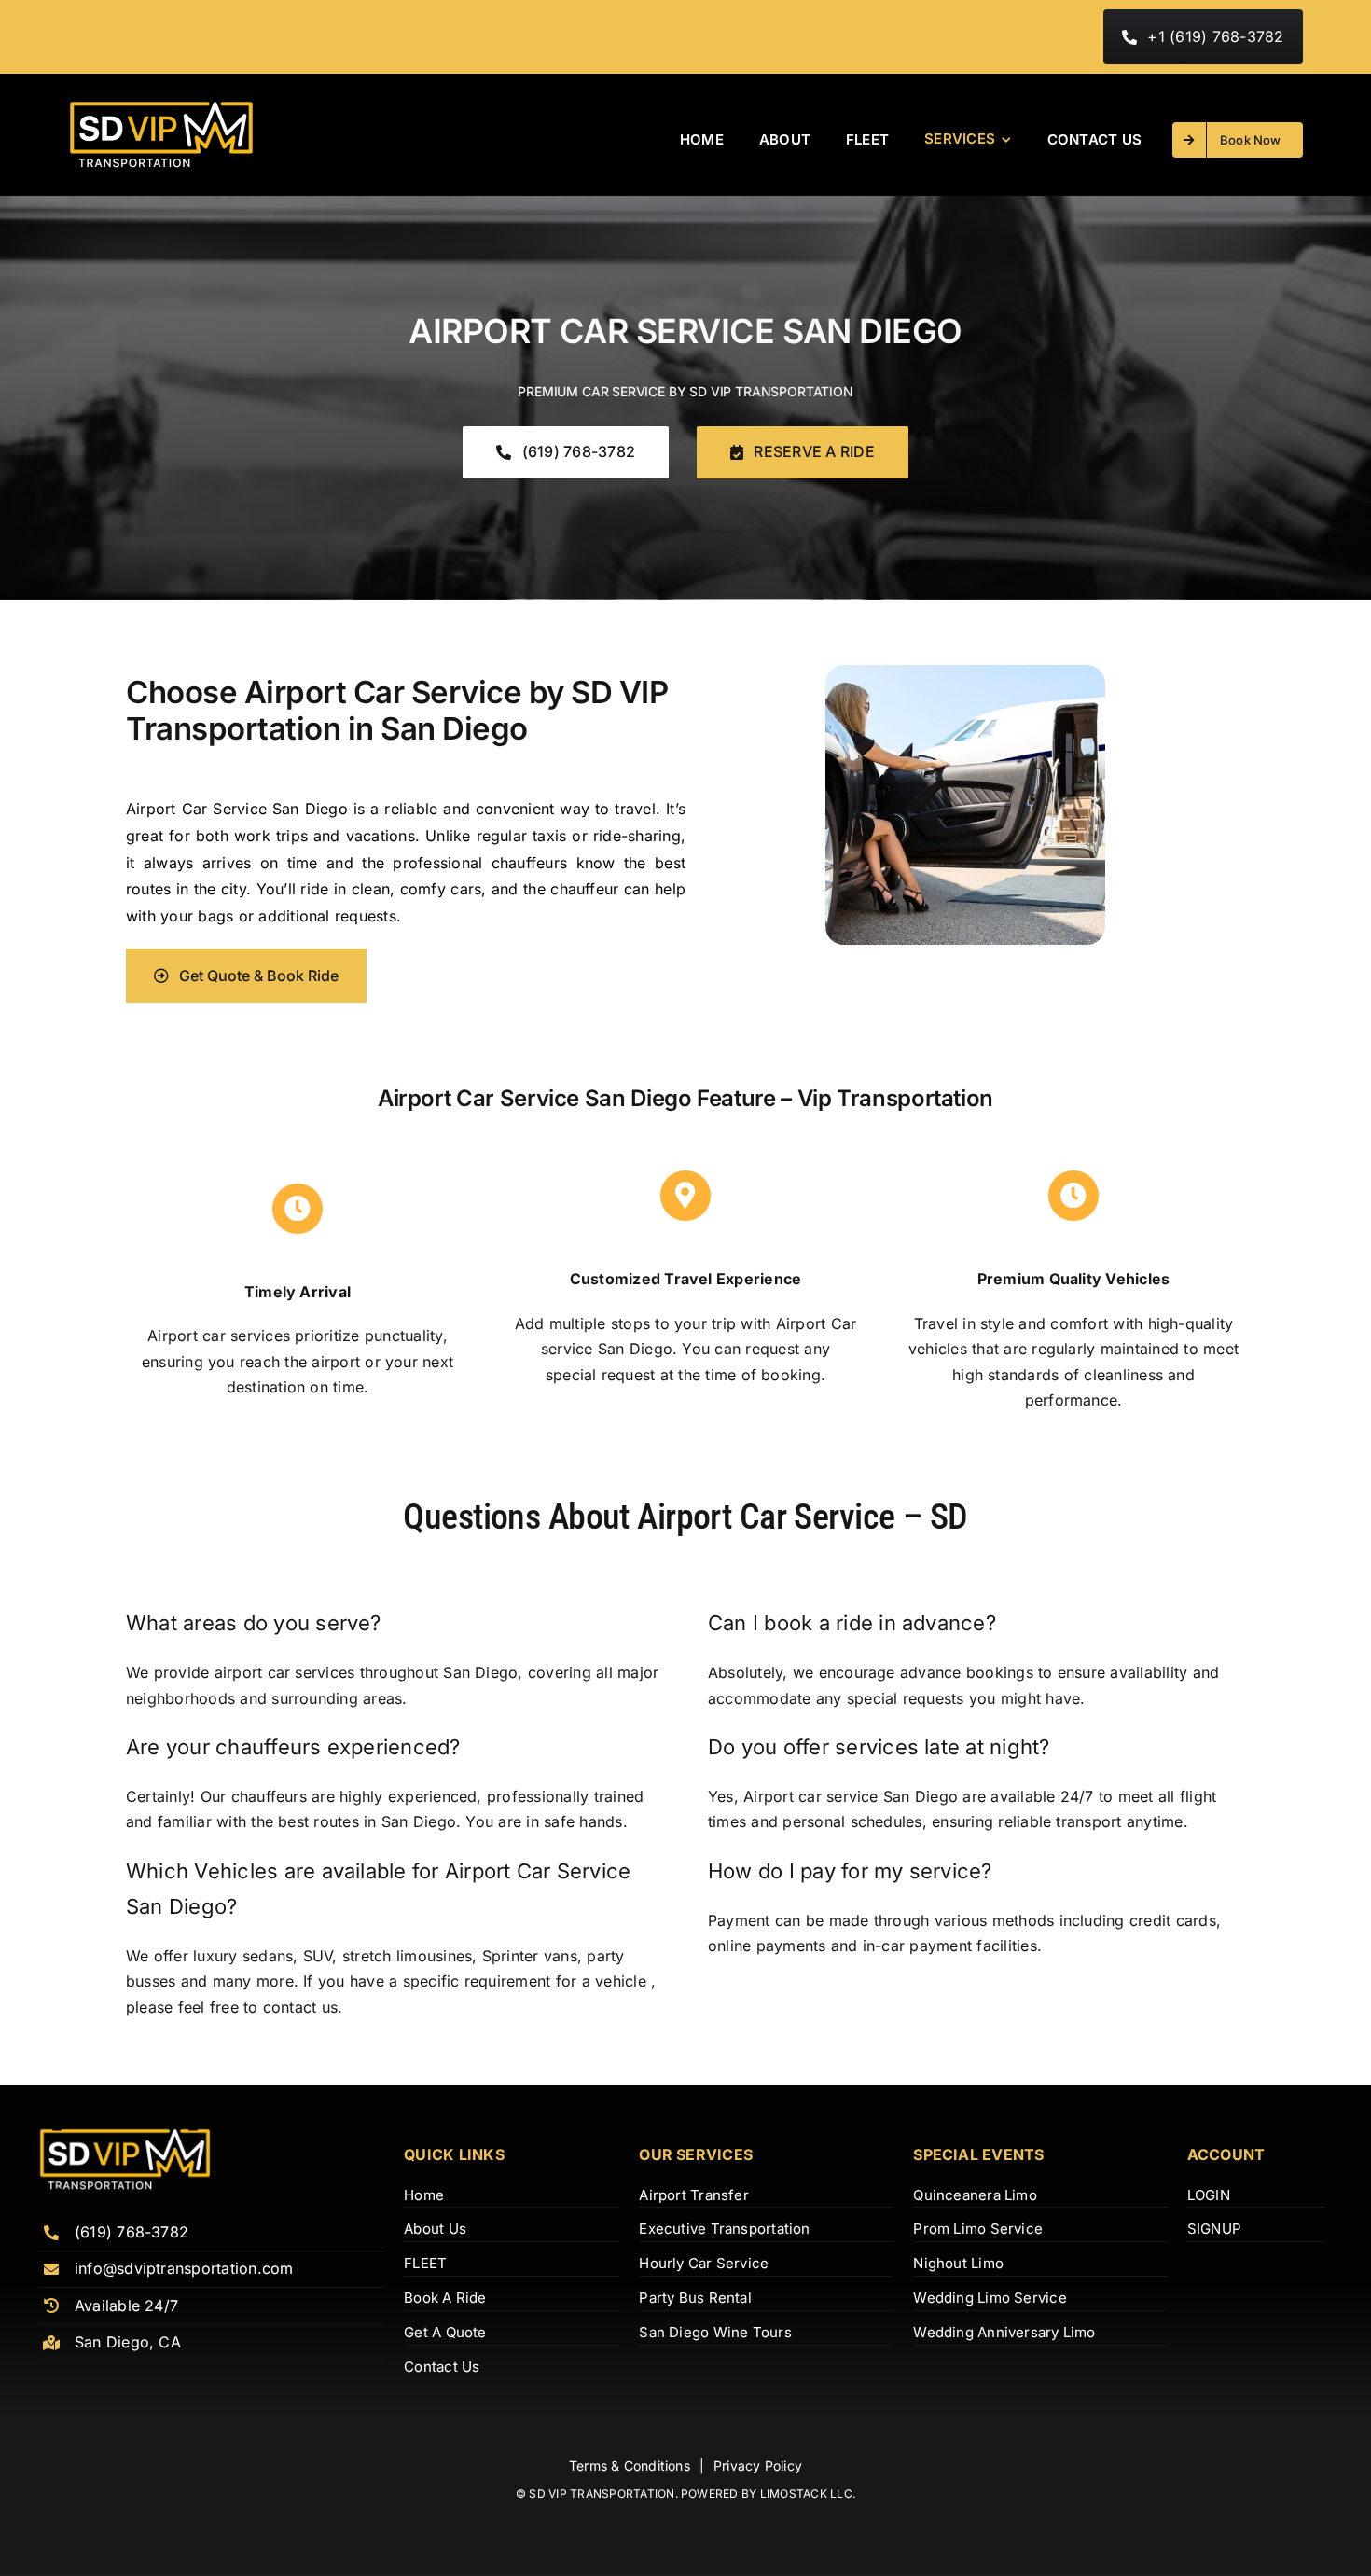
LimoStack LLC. (808, 2493)
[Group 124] (161, 107)
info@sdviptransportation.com (184, 2268)
